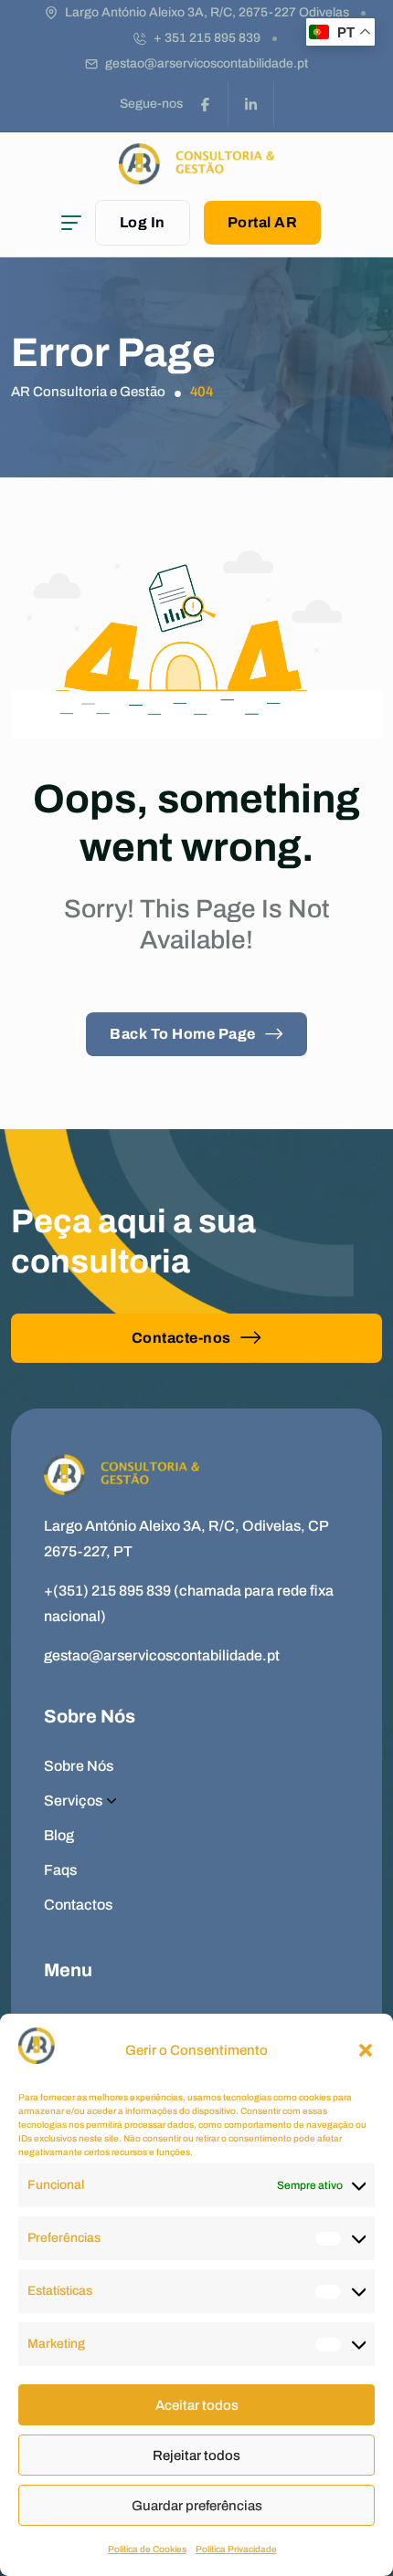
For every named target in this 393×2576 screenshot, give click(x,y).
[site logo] (196, 176)
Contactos (78, 1905)
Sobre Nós (79, 1766)
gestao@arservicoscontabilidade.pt (207, 63)
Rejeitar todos (196, 2456)
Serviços (73, 1801)
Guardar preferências (197, 2506)
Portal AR (263, 222)
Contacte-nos (181, 1338)
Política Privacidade (236, 2549)
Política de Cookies (147, 2549)
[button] (366, 2050)
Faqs (60, 1870)
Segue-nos (151, 104)
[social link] (206, 104)
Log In (143, 222)
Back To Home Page (183, 1034)
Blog (59, 1835)
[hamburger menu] (71, 223)
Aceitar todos (197, 2405)
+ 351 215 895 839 (207, 38)
